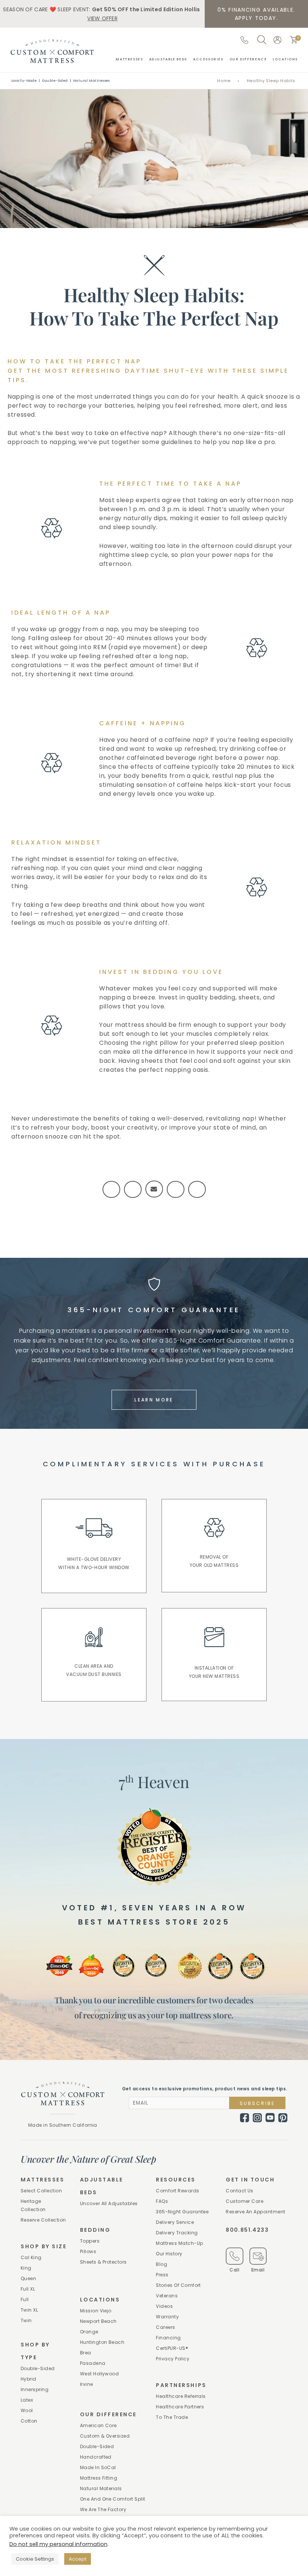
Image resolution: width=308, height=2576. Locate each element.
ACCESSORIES (208, 59)
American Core (98, 2425)
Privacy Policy (173, 2359)
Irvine (87, 2384)
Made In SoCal (98, 2467)
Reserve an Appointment (256, 2212)
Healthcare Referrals (181, 2396)
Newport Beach (98, 2321)
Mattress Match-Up (179, 2243)
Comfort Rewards (177, 2191)
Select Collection (41, 2191)
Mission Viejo (96, 2311)
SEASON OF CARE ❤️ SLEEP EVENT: (101, 14)
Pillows (88, 2251)
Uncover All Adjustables (109, 2203)
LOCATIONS (285, 59)
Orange (89, 2332)
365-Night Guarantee (182, 2212)
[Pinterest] (283, 2118)
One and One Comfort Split (113, 2499)
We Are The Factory (103, 2509)
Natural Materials (101, 2488)
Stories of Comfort (178, 2285)
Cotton (29, 2421)
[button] (294, 40)
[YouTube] (270, 2118)
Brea (86, 2353)
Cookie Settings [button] (35, 2559)
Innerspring (35, 2389)
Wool (27, 2410)
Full (25, 2299)
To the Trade (172, 2417)
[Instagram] (257, 2118)
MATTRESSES (129, 59)
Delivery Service (175, 2222)
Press (162, 2275)
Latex (27, 2400)
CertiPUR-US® (172, 2348)
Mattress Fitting (99, 2478)
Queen (28, 2278)
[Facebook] (245, 2118)
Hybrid (29, 2379)
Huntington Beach (102, 2342)
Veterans (167, 2296)
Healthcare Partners (180, 2407)
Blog (162, 2264)
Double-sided (38, 2368)
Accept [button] (78, 2559)
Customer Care (245, 2201)
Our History (169, 2254)
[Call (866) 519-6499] (244, 40)
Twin (26, 2320)
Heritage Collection (33, 2205)
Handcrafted (96, 2457)
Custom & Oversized (105, 2436)
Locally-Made (24, 81)
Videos (164, 2306)
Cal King (31, 2257)
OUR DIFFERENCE (248, 59)
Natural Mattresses (92, 81)
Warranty (167, 2317)
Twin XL (29, 2310)
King (26, 2268)
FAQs (162, 2201)
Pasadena (93, 2363)
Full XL (28, 2289)
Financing (168, 2338)
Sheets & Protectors (103, 2262)
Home (224, 81)
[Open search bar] (262, 40)
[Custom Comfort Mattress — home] (52, 51)
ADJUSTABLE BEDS (168, 59)
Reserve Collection (43, 2220)
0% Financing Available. (256, 14)
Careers (165, 2327)
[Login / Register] (277, 40)
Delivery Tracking (177, 2233)
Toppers (90, 2241)
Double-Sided (55, 81)
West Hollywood (100, 2374)
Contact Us (240, 2191)
